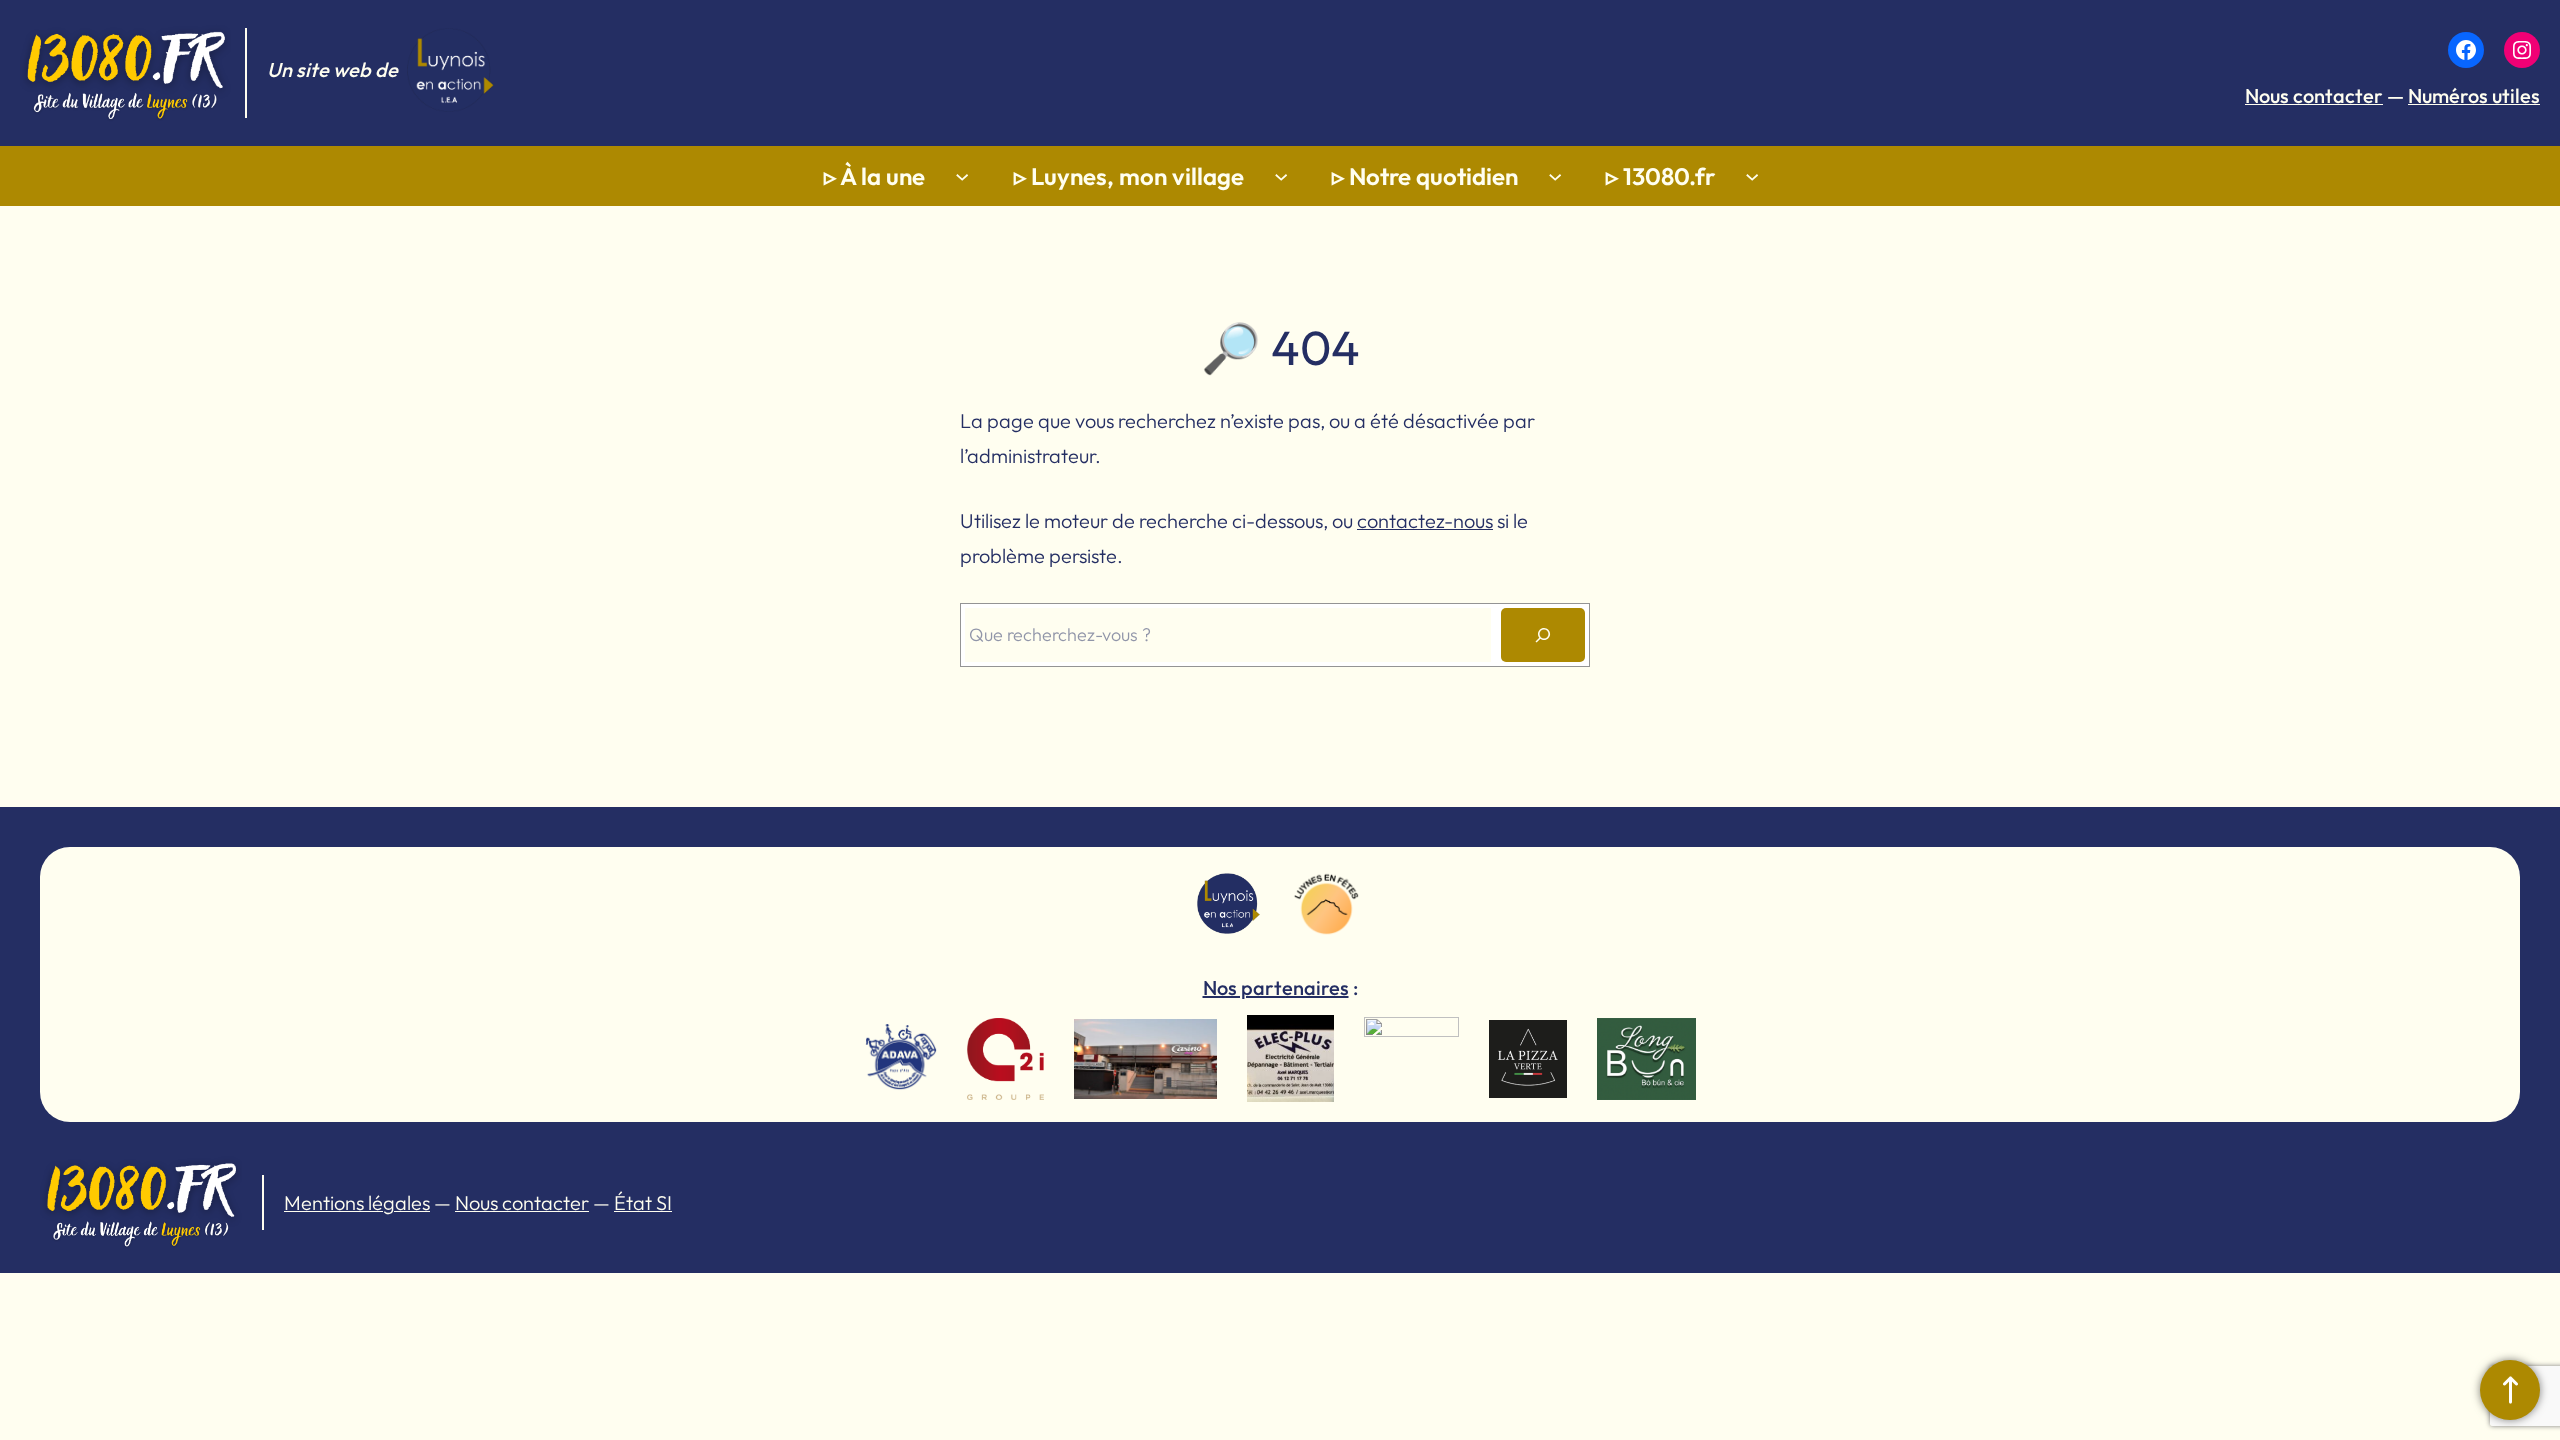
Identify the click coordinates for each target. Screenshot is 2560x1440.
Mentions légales (357, 1202)
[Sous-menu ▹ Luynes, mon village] (1281, 175)
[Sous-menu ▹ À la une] (962, 175)
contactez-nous (1425, 520)
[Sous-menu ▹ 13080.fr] (1752, 175)
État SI (643, 1202)
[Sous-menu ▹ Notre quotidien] (1555, 175)
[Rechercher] (1543, 635)
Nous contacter (2314, 95)
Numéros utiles (2474, 95)
